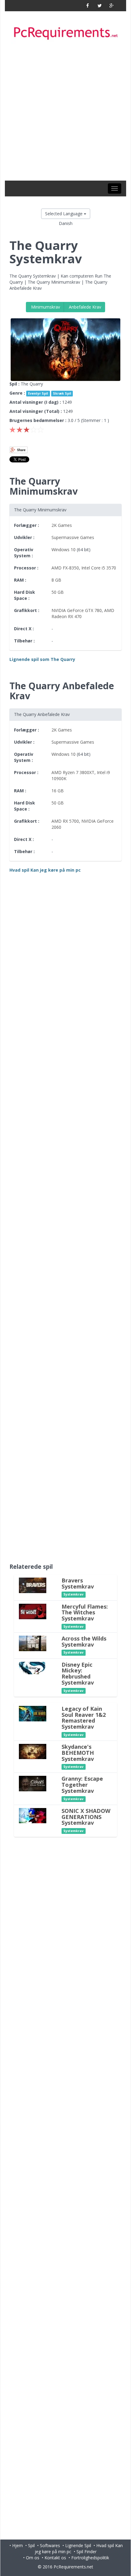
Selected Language (64, 214)
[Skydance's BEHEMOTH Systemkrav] (33, 1751)
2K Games (62, 525)
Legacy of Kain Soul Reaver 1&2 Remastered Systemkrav (84, 1718)
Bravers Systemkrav (78, 1583)
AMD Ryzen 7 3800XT (73, 772)
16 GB (58, 791)
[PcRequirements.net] (65, 34)
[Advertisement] (65, 112)
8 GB (56, 580)
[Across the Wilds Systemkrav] (33, 1643)
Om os (33, 2558)
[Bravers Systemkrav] (33, 1585)
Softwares (50, 2545)
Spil (31, 2545)
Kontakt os (55, 2558)
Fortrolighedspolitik (90, 2558)
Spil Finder (87, 2552)
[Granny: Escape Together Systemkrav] (33, 1783)
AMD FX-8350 (65, 568)
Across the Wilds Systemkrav (84, 1641)
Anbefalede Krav (84, 307)
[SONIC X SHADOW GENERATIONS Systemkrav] (33, 1815)
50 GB (58, 592)
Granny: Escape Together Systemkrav (82, 1785)
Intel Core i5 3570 (99, 568)
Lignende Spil (78, 2545)
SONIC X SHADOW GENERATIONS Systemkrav (86, 1817)
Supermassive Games (73, 537)
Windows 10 (64, 550)
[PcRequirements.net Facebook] (88, 6)
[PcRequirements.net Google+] (111, 6)
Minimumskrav (45, 307)
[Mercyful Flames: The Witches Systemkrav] (33, 1611)
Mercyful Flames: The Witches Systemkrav (85, 1613)
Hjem (18, 2545)
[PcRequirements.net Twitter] (99, 6)
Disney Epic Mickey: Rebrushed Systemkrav (78, 1674)
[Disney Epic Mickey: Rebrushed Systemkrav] (33, 1667)
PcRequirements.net (73, 2567)
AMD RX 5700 (65, 821)
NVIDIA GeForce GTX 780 (77, 610)
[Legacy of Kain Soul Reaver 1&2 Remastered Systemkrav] (33, 1713)
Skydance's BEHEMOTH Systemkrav (78, 1753)
